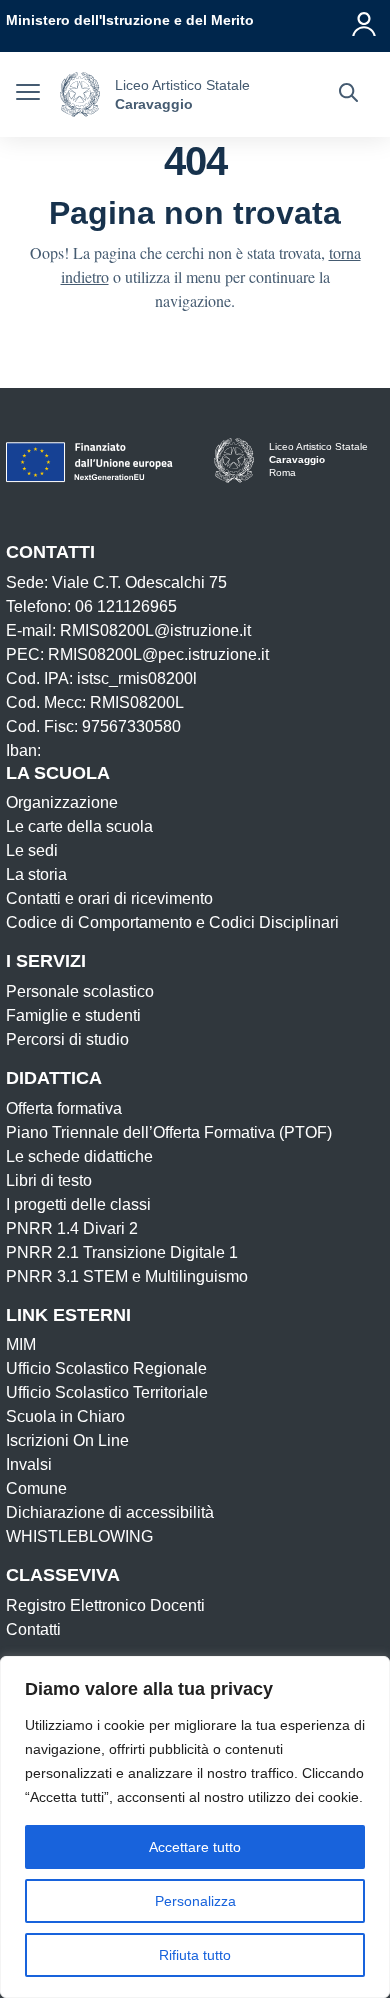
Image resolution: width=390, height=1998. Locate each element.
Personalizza (195, 1901)
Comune (36, 1488)
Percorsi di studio (67, 1039)
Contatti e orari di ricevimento (109, 898)
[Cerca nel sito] (348, 95)
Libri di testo (49, 1180)
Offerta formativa (64, 1108)
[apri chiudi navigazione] (28, 95)
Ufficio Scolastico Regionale (106, 1368)
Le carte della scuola (79, 826)
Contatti (33, 1629)
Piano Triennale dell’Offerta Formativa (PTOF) (169, 1132)
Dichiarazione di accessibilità (110, 1512)
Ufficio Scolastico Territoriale (107, 1392)
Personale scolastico (80, 991)
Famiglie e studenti (73, 1015)
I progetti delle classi (78, 1204)
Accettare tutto (195, 1847)
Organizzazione (62, 802)
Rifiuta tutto (195, 1955)
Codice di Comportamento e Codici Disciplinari (172, 922)
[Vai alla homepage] (80, 94)
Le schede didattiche (79, 1156)
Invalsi (29, 1464)
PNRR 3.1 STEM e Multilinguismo (127, 1276)
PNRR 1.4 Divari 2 (72, 1228)
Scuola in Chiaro (65, 1416)
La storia (36, 874)
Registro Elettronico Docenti (105, 1605)
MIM (21, 1344)
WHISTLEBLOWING (79, 1536)
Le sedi (32, 850)
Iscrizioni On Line (67, 1440)
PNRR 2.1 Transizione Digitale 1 (122, 1252)
